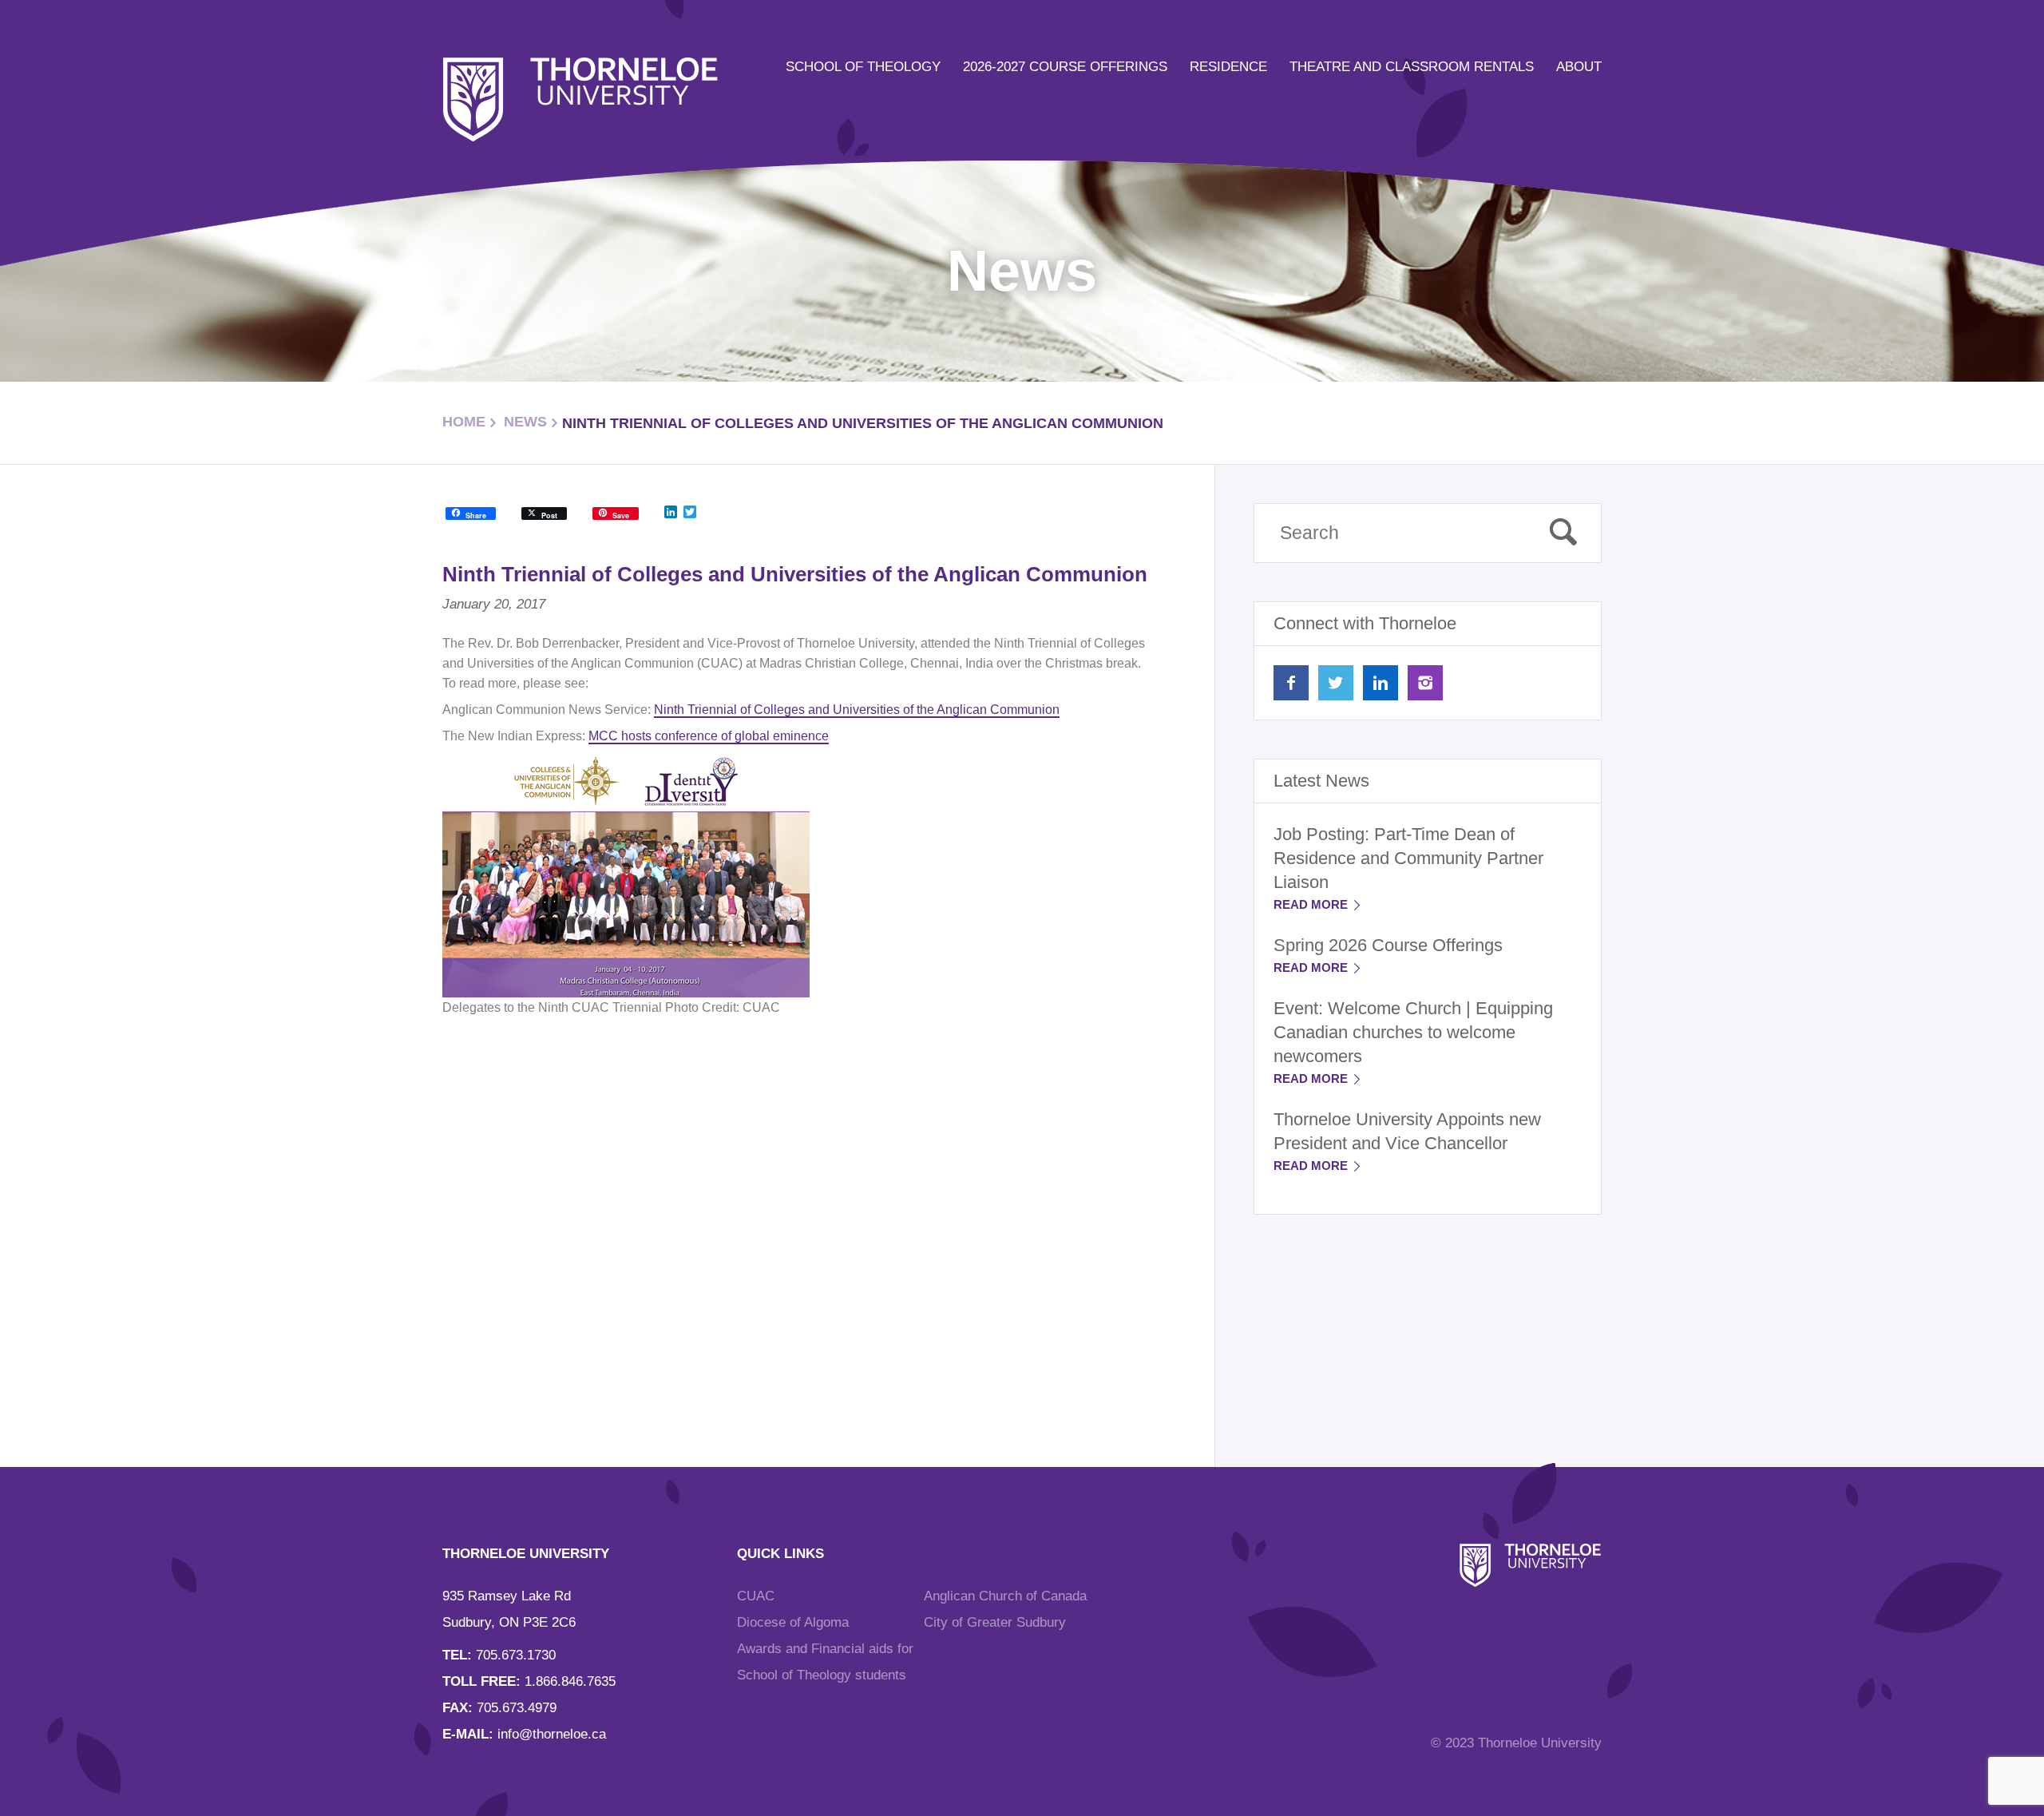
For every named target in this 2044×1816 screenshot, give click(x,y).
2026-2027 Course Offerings (1065, 67)
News (525, 422)
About (1579, 67)
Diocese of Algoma (793, 1622)
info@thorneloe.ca (552, 1734)
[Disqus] (800, 1223)
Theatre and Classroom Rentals (1412, 67)
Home (464, 422)
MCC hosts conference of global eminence (709, 736)
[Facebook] (1291, 683)
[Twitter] (1336, 683)
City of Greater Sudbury (995, 1622)
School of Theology (863, 67)
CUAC (756, 1596)
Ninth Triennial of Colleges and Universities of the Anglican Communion (857, 710)
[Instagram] (1425, 683)
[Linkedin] (1380, 683)
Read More (1312, 904)
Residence (1228, 67)
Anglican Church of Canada (1005, 1596)
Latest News (1321, 781)
